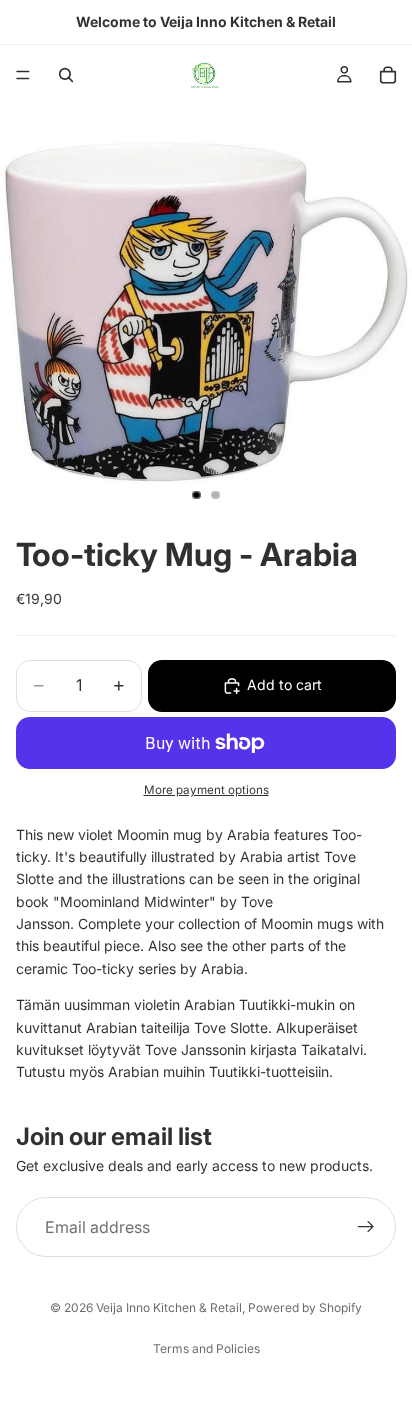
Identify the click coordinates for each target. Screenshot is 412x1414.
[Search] (66, 75)
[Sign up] (366, 1227)
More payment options (206, 790)
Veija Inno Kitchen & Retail (169, 1307)
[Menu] (23, 75)
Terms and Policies (206, 1348)
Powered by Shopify (305, 1307)
